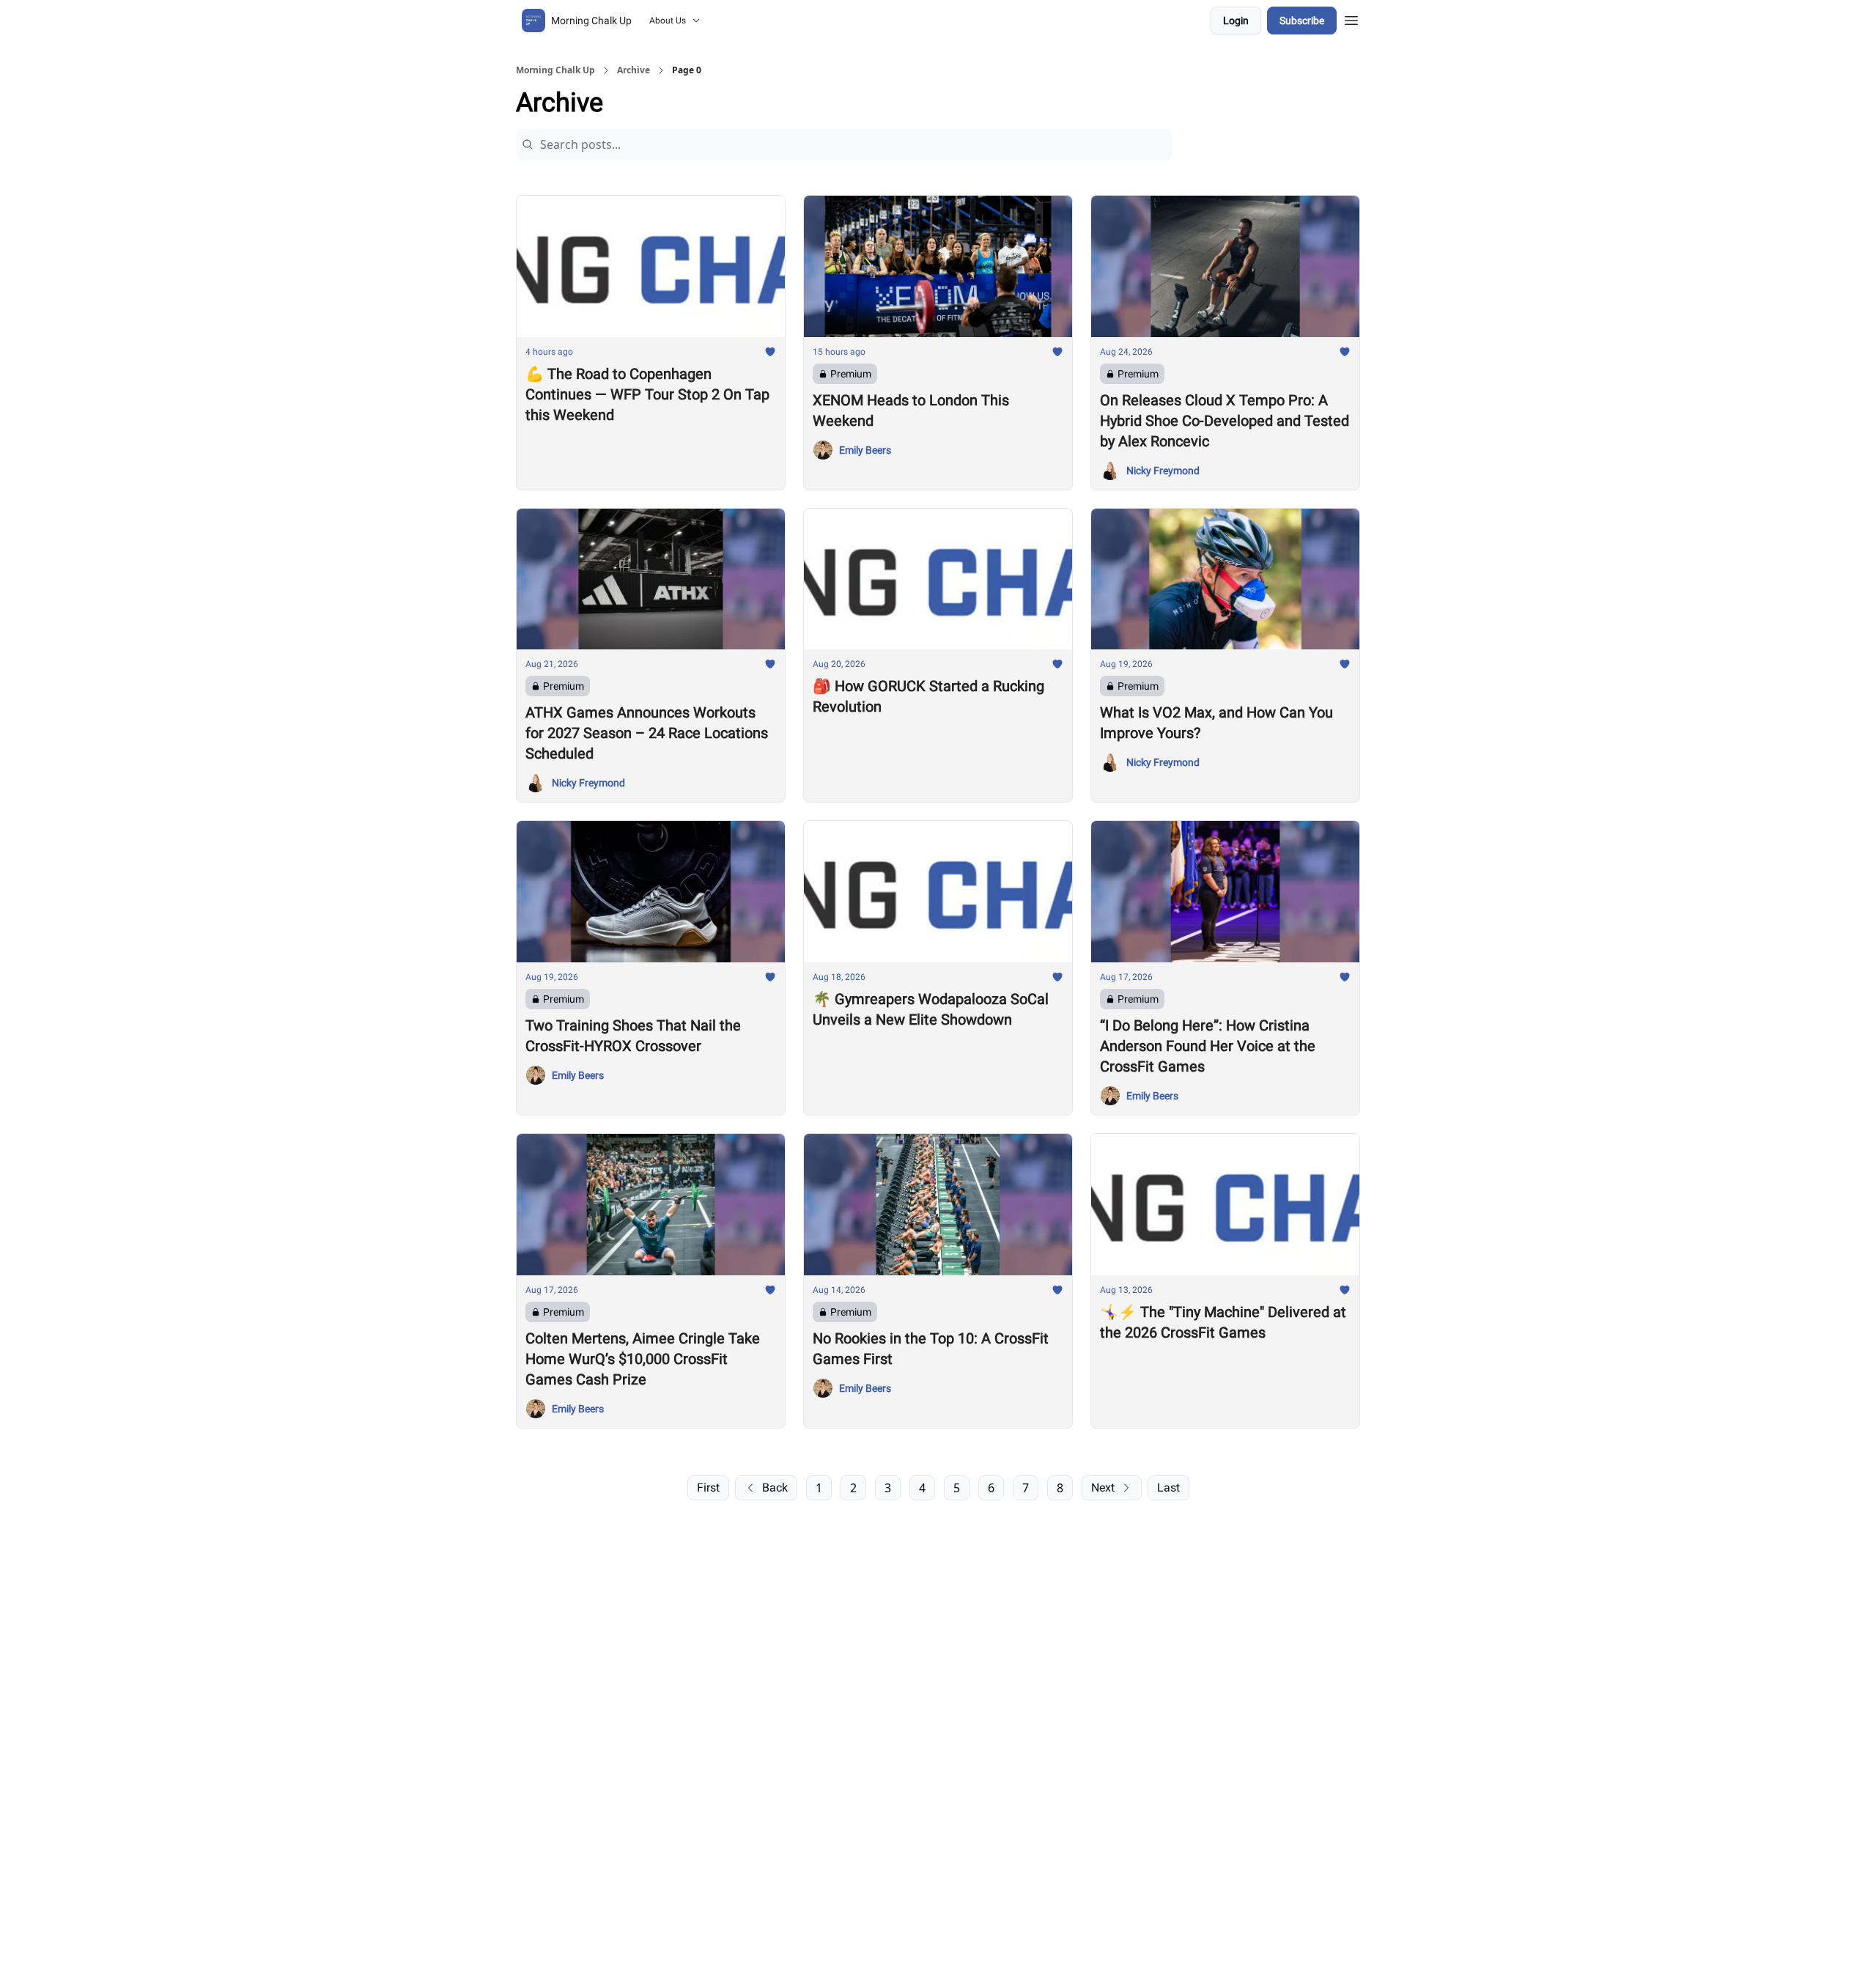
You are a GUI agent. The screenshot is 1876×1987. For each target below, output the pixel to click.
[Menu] (1351, 18)
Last (1168, 1488)
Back (775, 1488)
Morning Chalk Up (555, 70)
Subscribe (1302, 21)
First (708, 1488)
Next (1103, 1488)
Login (1236, 21)
